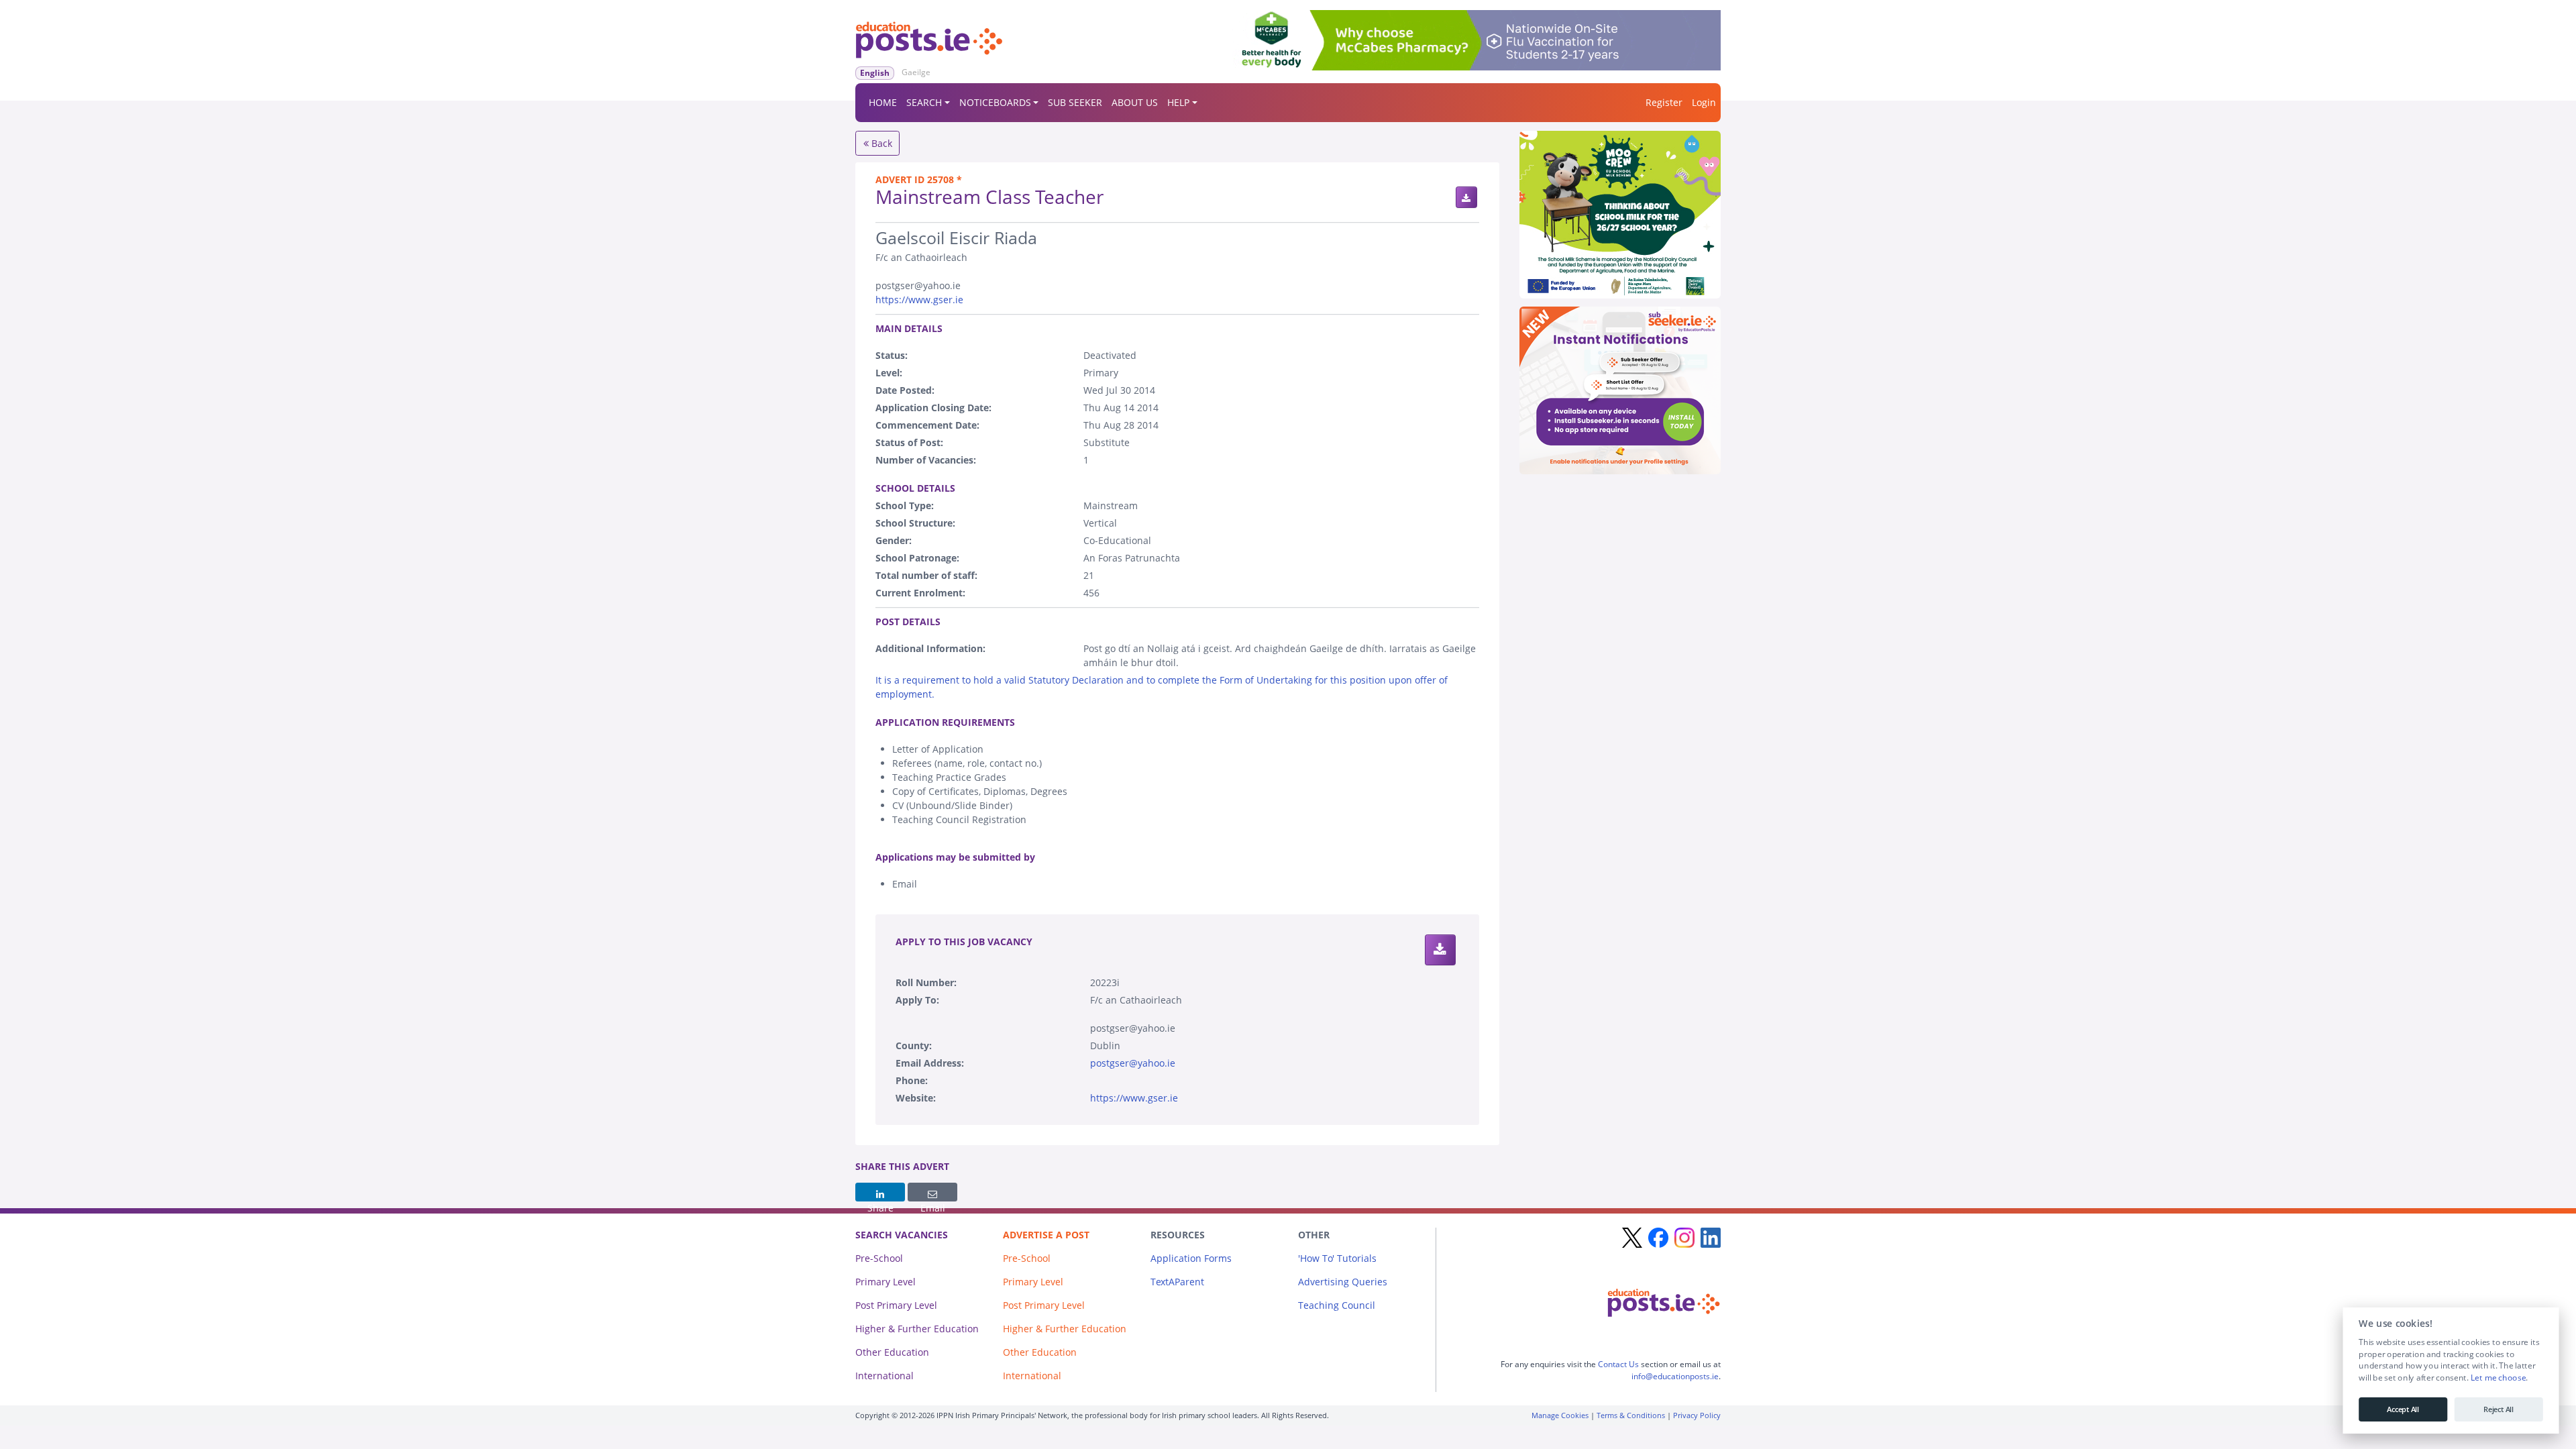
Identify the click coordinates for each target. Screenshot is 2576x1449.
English (875, 73)
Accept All (2403, 1409)
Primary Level (885, 1282)
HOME (883, 102)
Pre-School (879, 1258)
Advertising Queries (1343, 1282)
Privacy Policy (1697, 1415)
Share (880, 1192)
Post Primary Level (896, 1305)
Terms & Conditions (1631, 1415)
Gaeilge (916, 72)
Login (1704, 102)
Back (880, 143)
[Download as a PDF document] (1466, 197)
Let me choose (2498, 1378)
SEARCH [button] (924, 102)
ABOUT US (1135, 102)
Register (1664, 102)
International (884, 1376)
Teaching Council (1337, 1305)
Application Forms (1191, 1258)
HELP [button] (1178, 102)
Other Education (892, 1352)
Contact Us (1618, 1364)
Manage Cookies (1560, 1415)
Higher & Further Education (917, 1329)
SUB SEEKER (1075, 102)
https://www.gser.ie (919, 300)
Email (932, 1192)
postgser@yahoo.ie (1133, 1063)
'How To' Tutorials (1337, 1258)
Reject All (2499, 1409)
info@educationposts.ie (1675, 1376)
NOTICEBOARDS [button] (995, 102)
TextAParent (1177, 1282)
